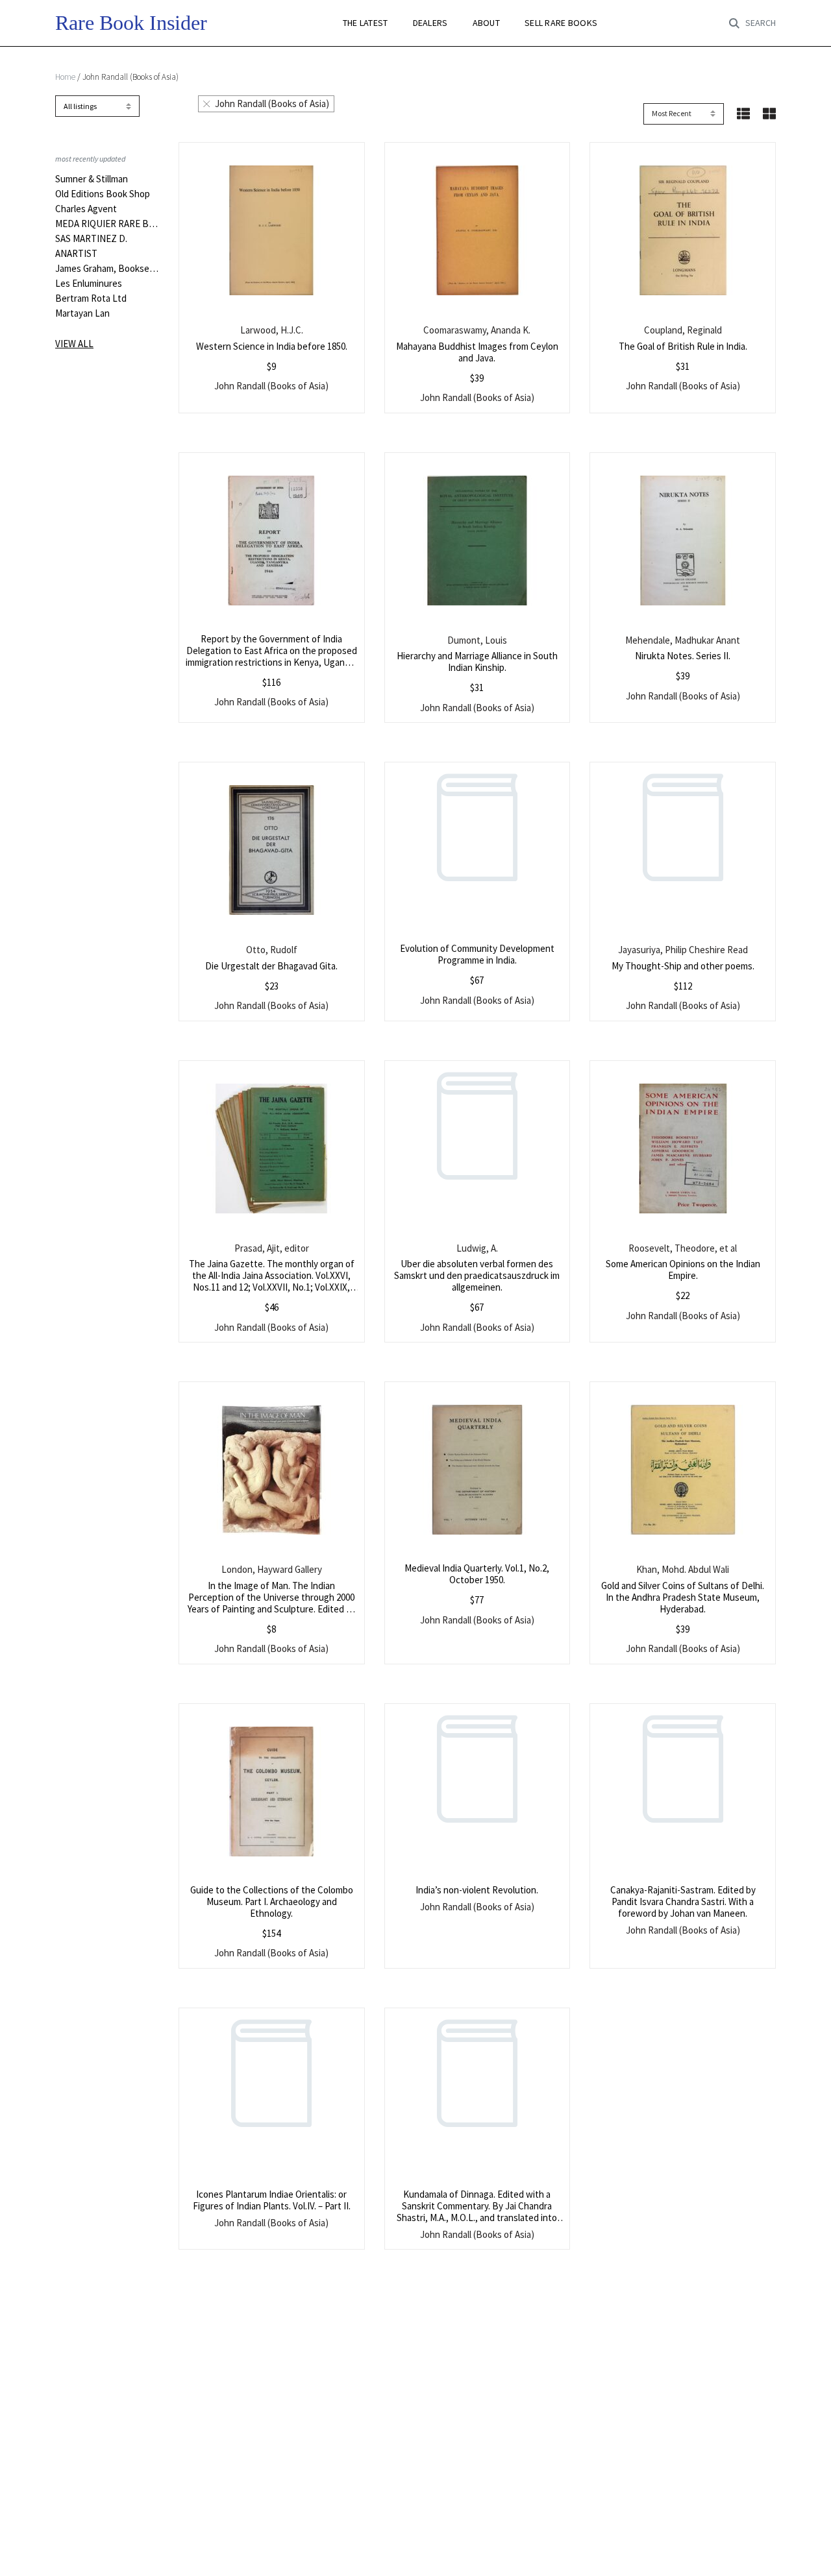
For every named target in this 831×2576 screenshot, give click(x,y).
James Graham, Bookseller (107, 269)
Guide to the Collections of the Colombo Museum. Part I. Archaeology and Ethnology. (272, 1902)
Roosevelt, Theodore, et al (683, 1248)
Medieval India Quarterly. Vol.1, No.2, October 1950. (477, 1574)
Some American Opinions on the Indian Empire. (683, 1270)
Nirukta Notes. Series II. (683, 656)
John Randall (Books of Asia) (272, 103)
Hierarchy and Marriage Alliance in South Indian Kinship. (477, 662)
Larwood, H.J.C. (272, 330)
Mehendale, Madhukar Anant (683, 640)
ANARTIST (76, 254)
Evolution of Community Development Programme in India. (477, 954)
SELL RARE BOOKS (561, 23)
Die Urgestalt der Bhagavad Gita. (271, 966)
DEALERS (430, 23)
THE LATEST (366, 23)
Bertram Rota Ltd (91, 298)
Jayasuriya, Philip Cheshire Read (683, 950)
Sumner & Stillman (92, 179)
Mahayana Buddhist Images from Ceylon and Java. (477, 352)
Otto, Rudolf (272, 950)
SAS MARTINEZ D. (91, 239)
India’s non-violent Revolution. (477, 1890)
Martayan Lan (82, 313)
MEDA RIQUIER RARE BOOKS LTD (107, 224)
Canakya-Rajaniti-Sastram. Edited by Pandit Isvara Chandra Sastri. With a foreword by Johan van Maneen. (683, 1902)
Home (65, 77)
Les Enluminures (89, 284)
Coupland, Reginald (683, 330)
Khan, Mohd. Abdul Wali (683, 1569)
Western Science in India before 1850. (272, 346)
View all (74, 344)
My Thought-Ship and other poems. (683, 966)
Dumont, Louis (477, 640)
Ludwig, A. (477, 1248)
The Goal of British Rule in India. (683, 346)
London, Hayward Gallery (272, 1569)
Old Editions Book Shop (103, 194)
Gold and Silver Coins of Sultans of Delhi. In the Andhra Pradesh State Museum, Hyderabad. (683, 1597)
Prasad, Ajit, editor (272, 1248)
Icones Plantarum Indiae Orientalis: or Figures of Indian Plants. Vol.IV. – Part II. (272, 2200)
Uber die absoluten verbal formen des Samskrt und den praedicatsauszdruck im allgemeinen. (477, 1275)
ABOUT (486, 23)
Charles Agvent (86, 209)
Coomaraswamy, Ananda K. (477, 330)
